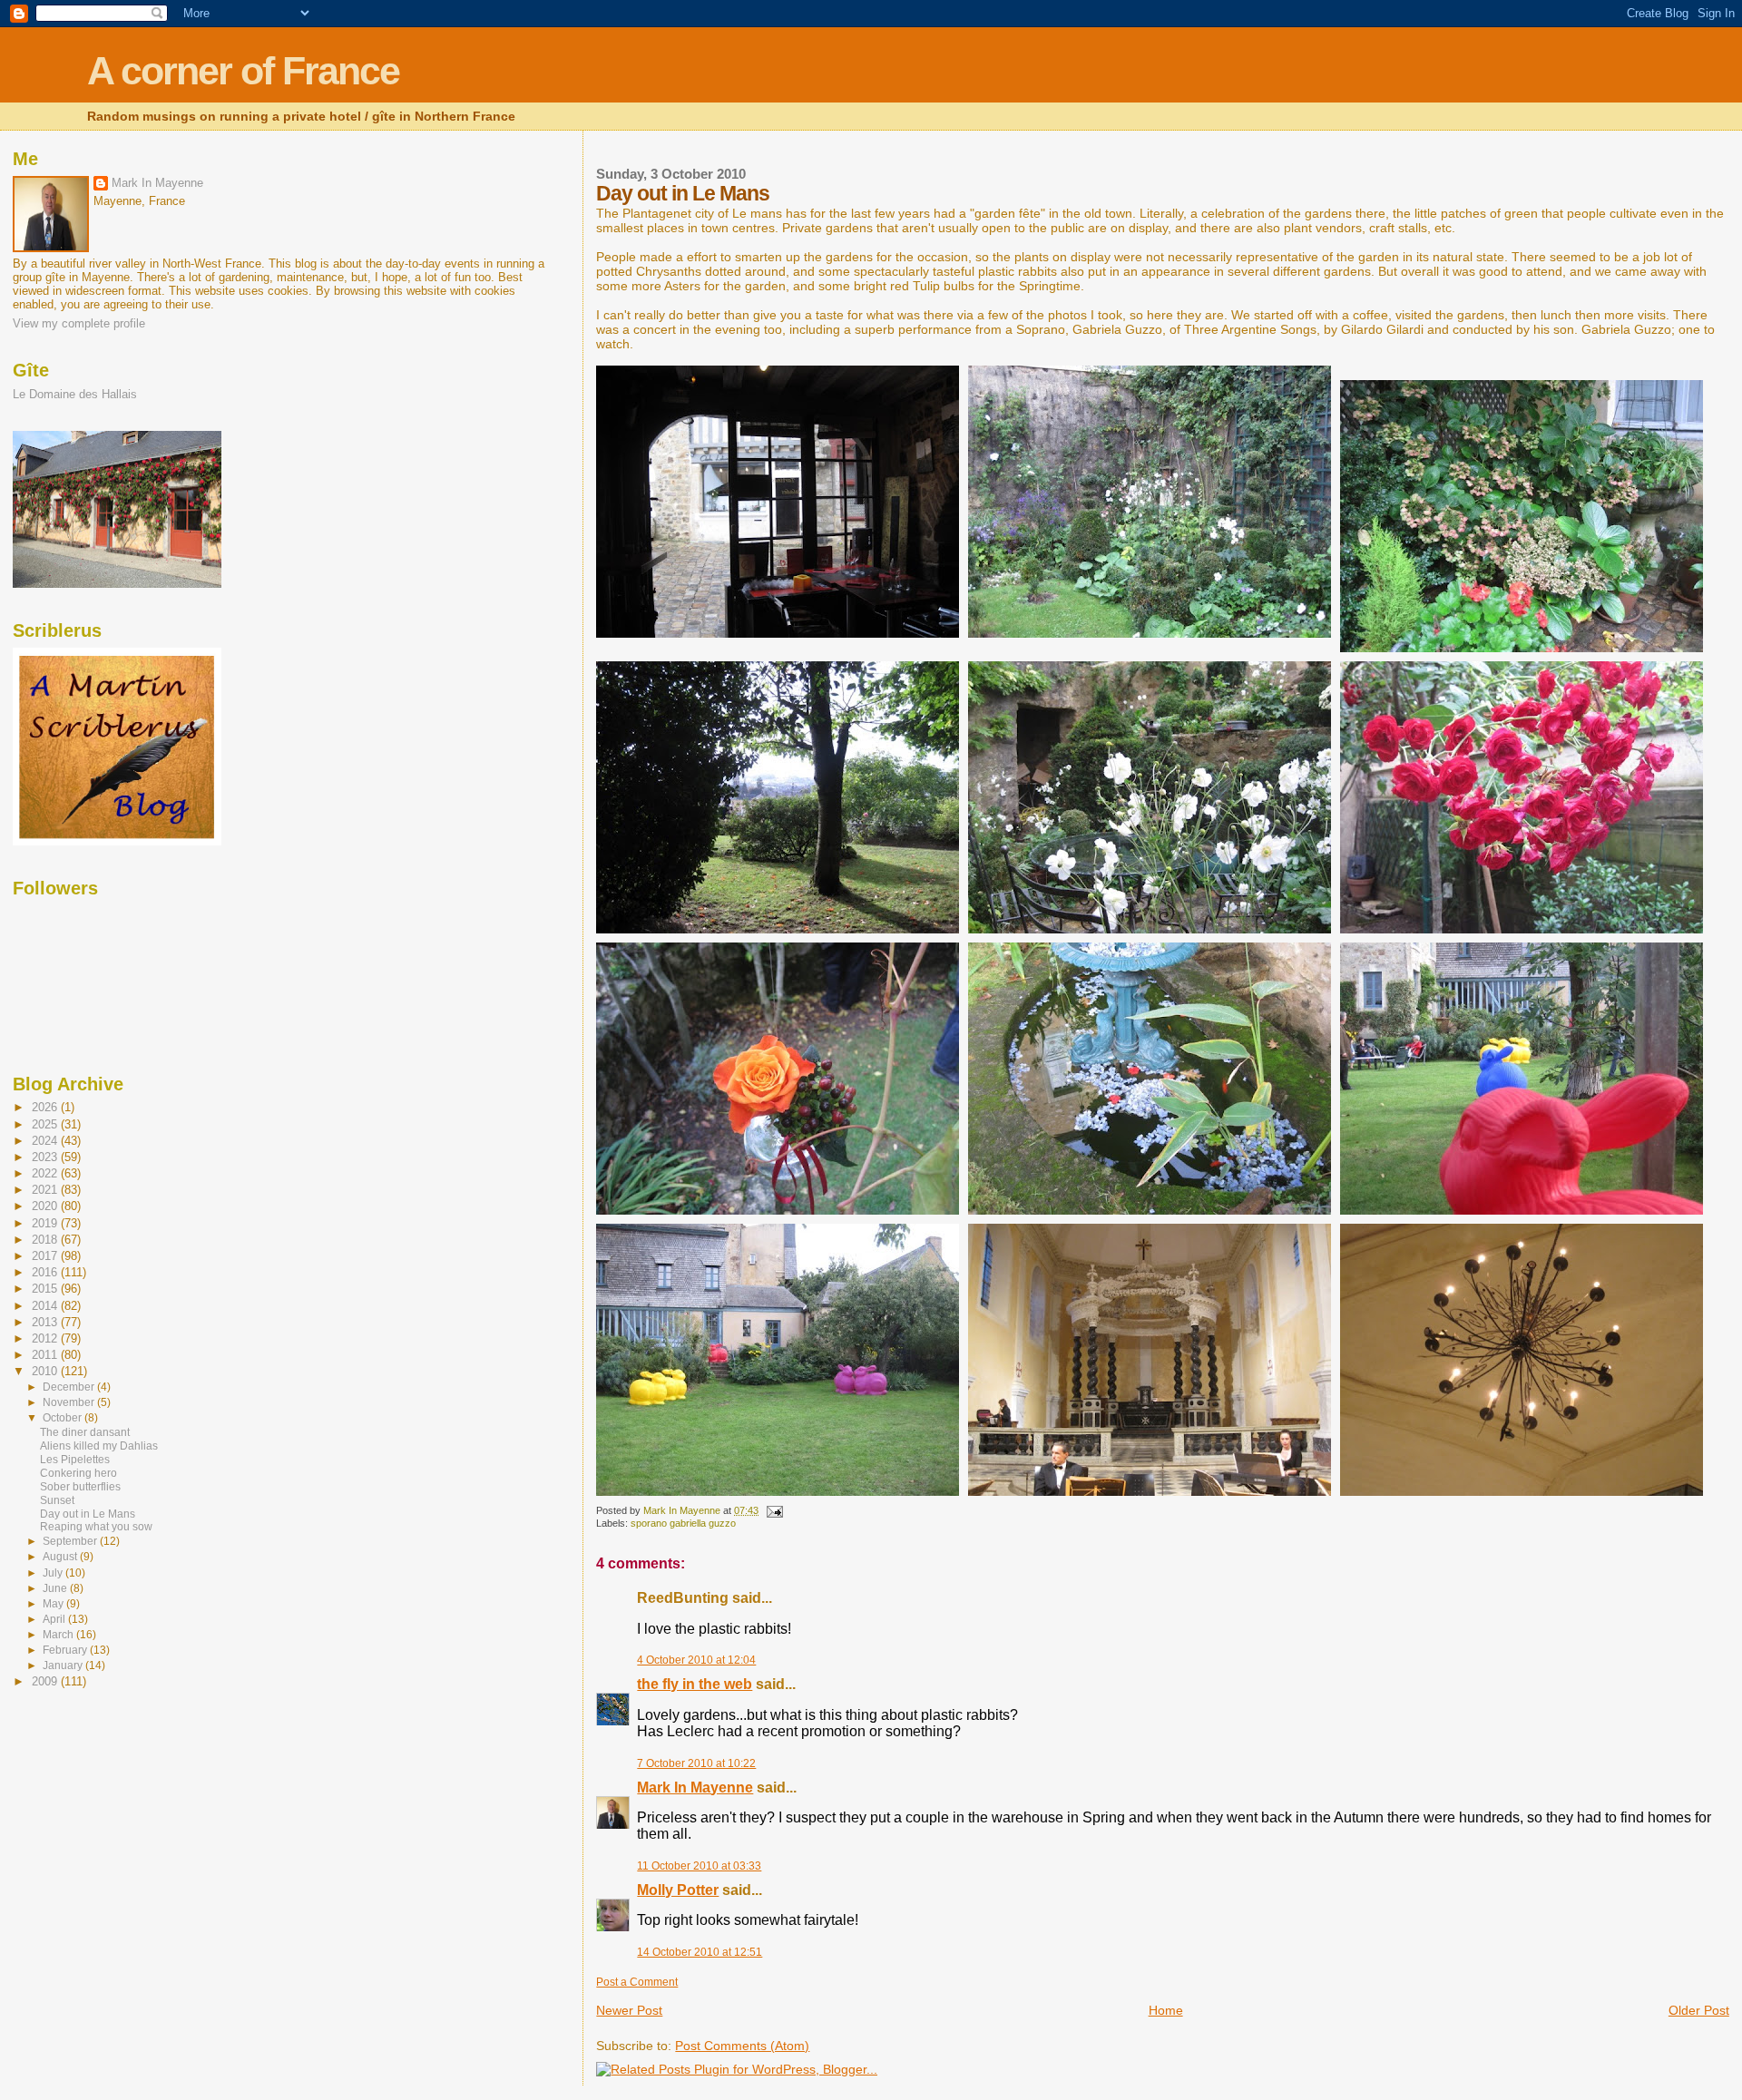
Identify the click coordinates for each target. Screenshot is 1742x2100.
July (54, 1573)
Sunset (57, 1500)
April (55, 1619)
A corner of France (243, 71)
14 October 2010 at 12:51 (700, 1952)
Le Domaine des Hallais (75, 394)
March (59, 1635)
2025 (46, 1124)
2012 (46, 1338)
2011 (46, 1355)
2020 (46, 1206)
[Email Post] (773, 1510)
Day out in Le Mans (88, 1514)
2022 (46, 1173)
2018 (46, 1240)
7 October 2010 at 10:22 (696, 1763)
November (70, 1402)
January (64, 1665)
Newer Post (629, 2010)
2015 (46, 1289)
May (54, 1604)
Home (1166, 2010)
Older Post (1699, 2010)
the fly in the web (695, 1684)
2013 (46, 1322)
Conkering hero (78, 1473)
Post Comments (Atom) (742, 2046)
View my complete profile (79, 323)
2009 (46, 1681)
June (56, 1588)
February (66, 1650)
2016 (46, 1272)
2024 (46, 1141)
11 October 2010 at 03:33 (699, 1866)
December (70, 1387)
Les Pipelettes (75, 1460)
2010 (46, 1371)
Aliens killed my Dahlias (99, 1446)
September (71, 1541)
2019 (46, 1223)
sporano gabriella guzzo (683, 1523)
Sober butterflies (80, 1487)
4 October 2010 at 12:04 (696, 1660)
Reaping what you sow (96, 1527)
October (64, 1418)
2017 (46, 1256)
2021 (46, 1190)
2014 (46, 1306)
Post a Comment (637, 1982)
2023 (46, 1157)
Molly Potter (678, 1890)
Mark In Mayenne (695, 1787)
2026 (46, 1107)
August (61, 1557)
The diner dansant (85, 1432)
